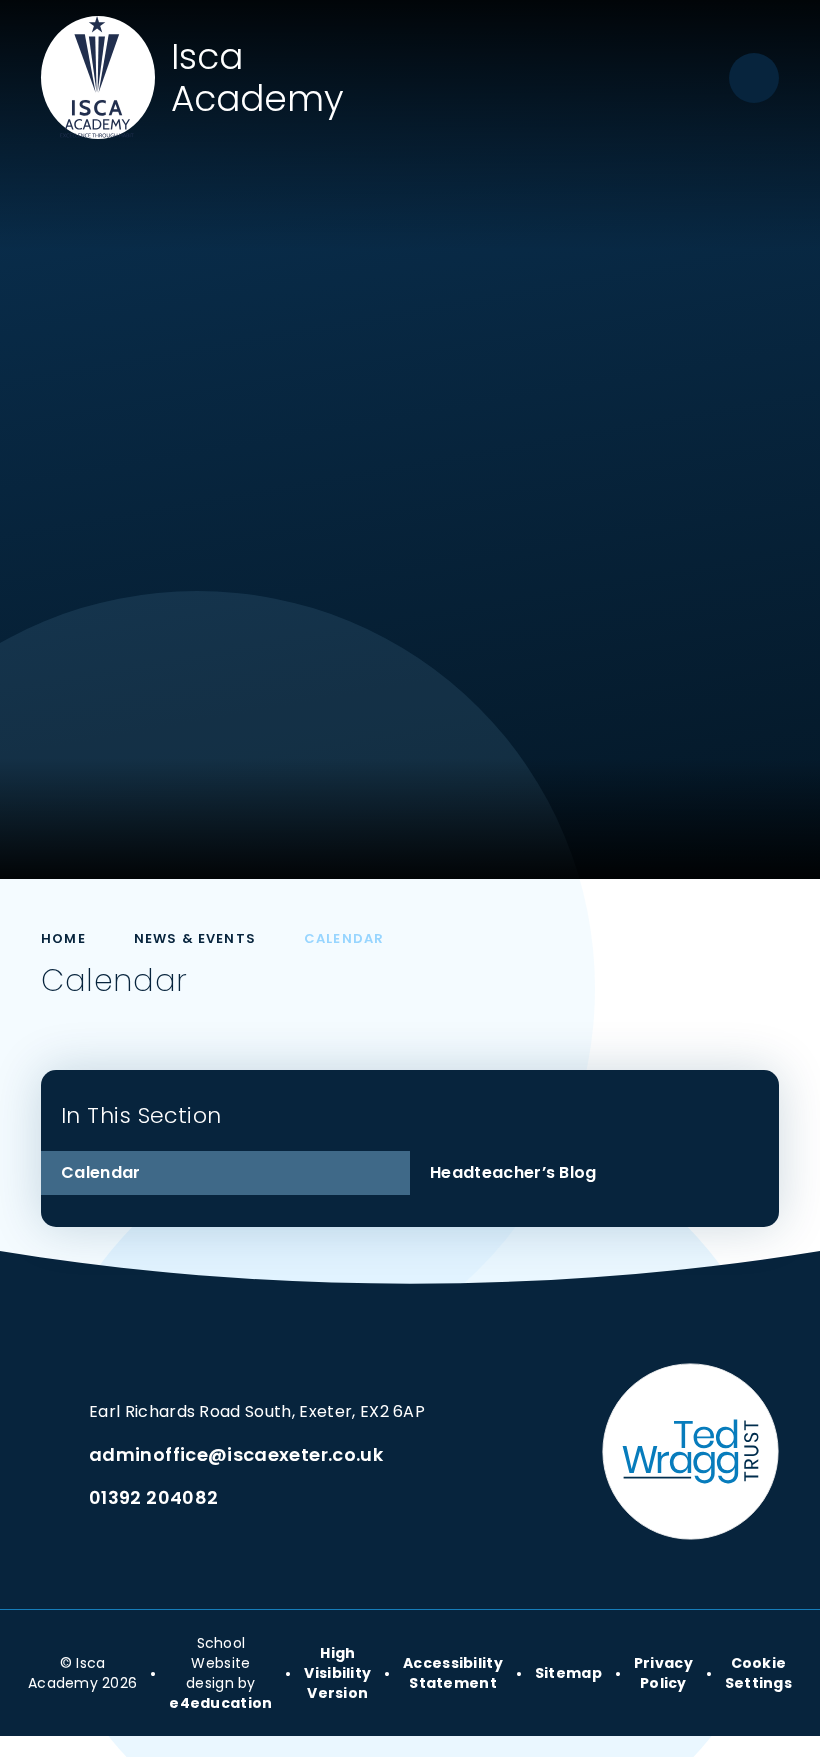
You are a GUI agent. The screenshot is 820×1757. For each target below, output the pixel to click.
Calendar (344, 938)
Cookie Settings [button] (758, 1673)
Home (63, 938)
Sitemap (568, 1673)
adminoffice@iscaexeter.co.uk (236, 1454)
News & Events (195, 938)
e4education (220, 1703)
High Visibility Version (337, 1673)
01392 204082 (153, 1497)
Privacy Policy (663, 1673)
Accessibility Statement (453, 1673)
